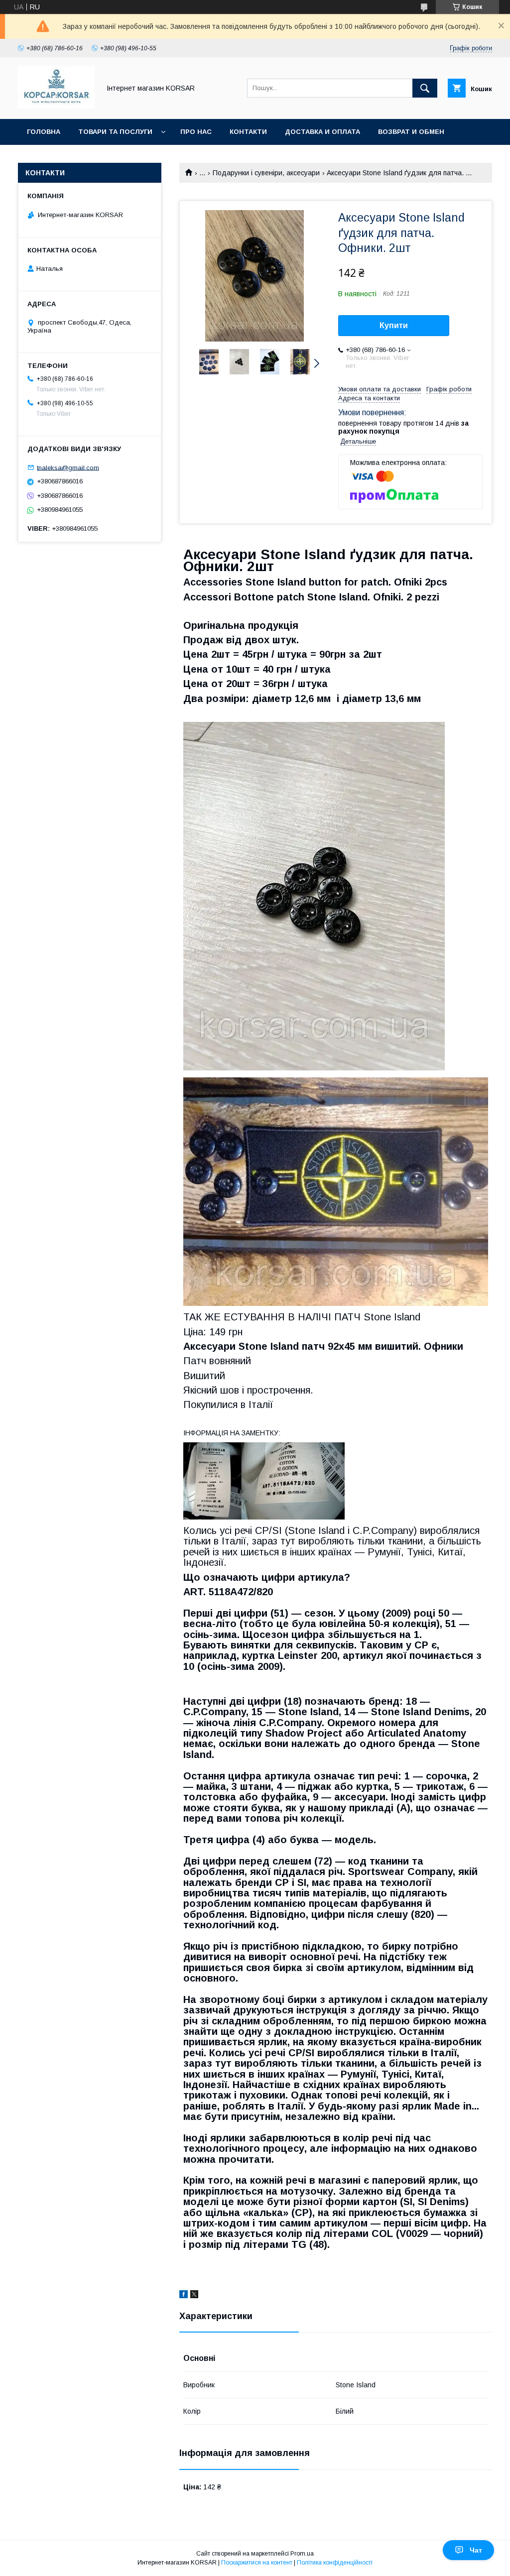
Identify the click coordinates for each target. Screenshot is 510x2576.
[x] (194, 2296)
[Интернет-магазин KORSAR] (56, 106)
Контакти (248, 132)
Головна (44, 132)
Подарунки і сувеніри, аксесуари (266, 173)
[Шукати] (425, 88)
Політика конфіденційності (335, 2563)
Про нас (196, 132)
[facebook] (184, 2296)
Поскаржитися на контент (257, 2563)
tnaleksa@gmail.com (68, 467)
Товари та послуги (115, 132)
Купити (394, 325)
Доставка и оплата (322, 132)
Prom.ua (302, 2554)
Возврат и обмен (411, 132)
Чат (476, 2550)
